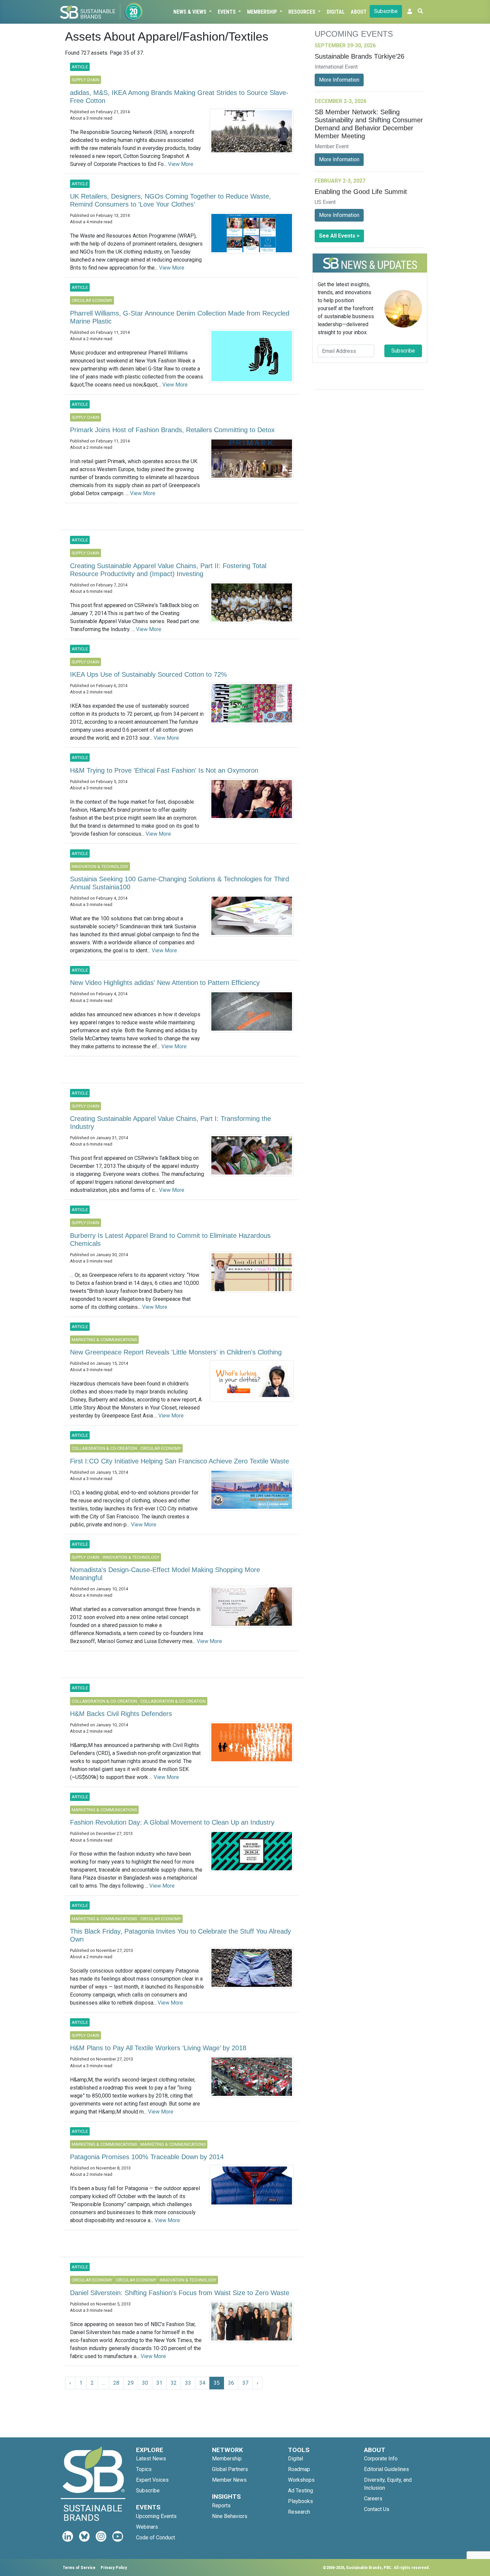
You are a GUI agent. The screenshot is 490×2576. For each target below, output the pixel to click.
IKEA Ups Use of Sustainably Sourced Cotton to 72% (148, 674)
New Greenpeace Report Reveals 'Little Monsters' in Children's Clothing (176, 1352)
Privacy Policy (114, 2568)
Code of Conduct (155, 2538)
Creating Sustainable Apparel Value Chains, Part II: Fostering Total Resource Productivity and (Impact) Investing (168, 570)
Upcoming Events (156, 2516)
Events (227, 12)
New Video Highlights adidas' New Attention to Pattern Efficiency (165, 983)
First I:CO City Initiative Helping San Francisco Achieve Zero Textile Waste (179, 1461)
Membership (263, 12)
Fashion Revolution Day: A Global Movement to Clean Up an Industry (172, 1822)
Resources (302, 12)
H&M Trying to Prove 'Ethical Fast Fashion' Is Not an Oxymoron (164, 770)
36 (231, 2383)
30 (145, 2383)
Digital (336, 12)
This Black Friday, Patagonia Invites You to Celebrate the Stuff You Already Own (180, 1935)
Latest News (151, 2459)
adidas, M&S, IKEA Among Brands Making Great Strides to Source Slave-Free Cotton (179, 97)
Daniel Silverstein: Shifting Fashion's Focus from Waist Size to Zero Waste (180, 2293)
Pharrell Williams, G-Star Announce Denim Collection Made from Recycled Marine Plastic (180, 317)
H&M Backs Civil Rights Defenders (121, 1714)
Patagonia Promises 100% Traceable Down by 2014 (147, 2157)
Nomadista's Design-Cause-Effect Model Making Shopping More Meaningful (165, 1574)
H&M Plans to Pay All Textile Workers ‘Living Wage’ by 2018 (158, 2048)
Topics (144, 2469)
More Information (339, 80)
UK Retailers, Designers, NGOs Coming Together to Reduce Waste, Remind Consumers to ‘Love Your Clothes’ (170, 200)
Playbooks (300, 2501)
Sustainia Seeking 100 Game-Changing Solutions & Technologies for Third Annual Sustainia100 (179, 883)
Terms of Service (79, 2568)
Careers (373, 2499)
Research (299, 2512)
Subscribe (386, 11)
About (359, 12)
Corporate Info (381, 2459)
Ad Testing (300, 2491)
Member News (229, 2480)
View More (181, 164)
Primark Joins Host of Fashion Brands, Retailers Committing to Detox (172, 430)
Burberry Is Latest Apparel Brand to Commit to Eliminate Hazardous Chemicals (170, 1240)
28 (116, 2383)
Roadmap (299, 2469)
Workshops (301, 2480)
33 (188, 2383)
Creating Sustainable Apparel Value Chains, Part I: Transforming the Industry (170, 1123)
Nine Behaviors (230, 2516)
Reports (221, 2506)
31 (159, 2383)
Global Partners (230, 2469)
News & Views (190, 12)
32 (174, 2383)
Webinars (147, 2527)
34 (202, 2383)
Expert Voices (152, 2480)
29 (131, 2383)
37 (245, 2383)
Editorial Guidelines (386, 2469)
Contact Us (377, 2509)
